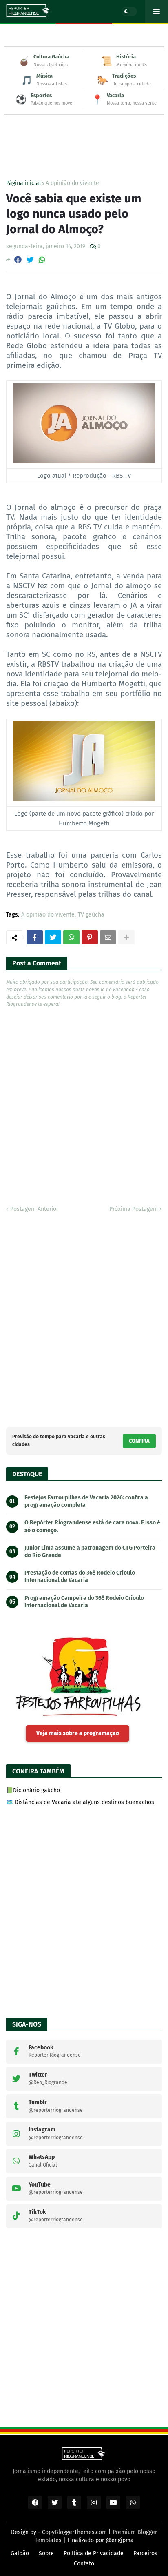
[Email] (108, 937)
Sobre (46, 2553)
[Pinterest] (90, 937)
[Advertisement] (84, 131)
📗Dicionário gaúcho (33, 1790)
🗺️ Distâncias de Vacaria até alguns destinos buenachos (80, 1802)
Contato (84, 2564)
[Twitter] (30, 260)
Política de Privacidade (94, 2553)
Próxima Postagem (134, 1209)
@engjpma (120, 2540)
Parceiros (145, 2553)
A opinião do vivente (72, 183)
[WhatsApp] (42, 260)
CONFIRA (139, 1441)
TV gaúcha (91, 915)
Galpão (20, 2553)
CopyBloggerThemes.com (74, 2532)
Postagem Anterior (34, 1209)
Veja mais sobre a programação (78, 1733)
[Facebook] (18, 260)
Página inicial (23, 183)
